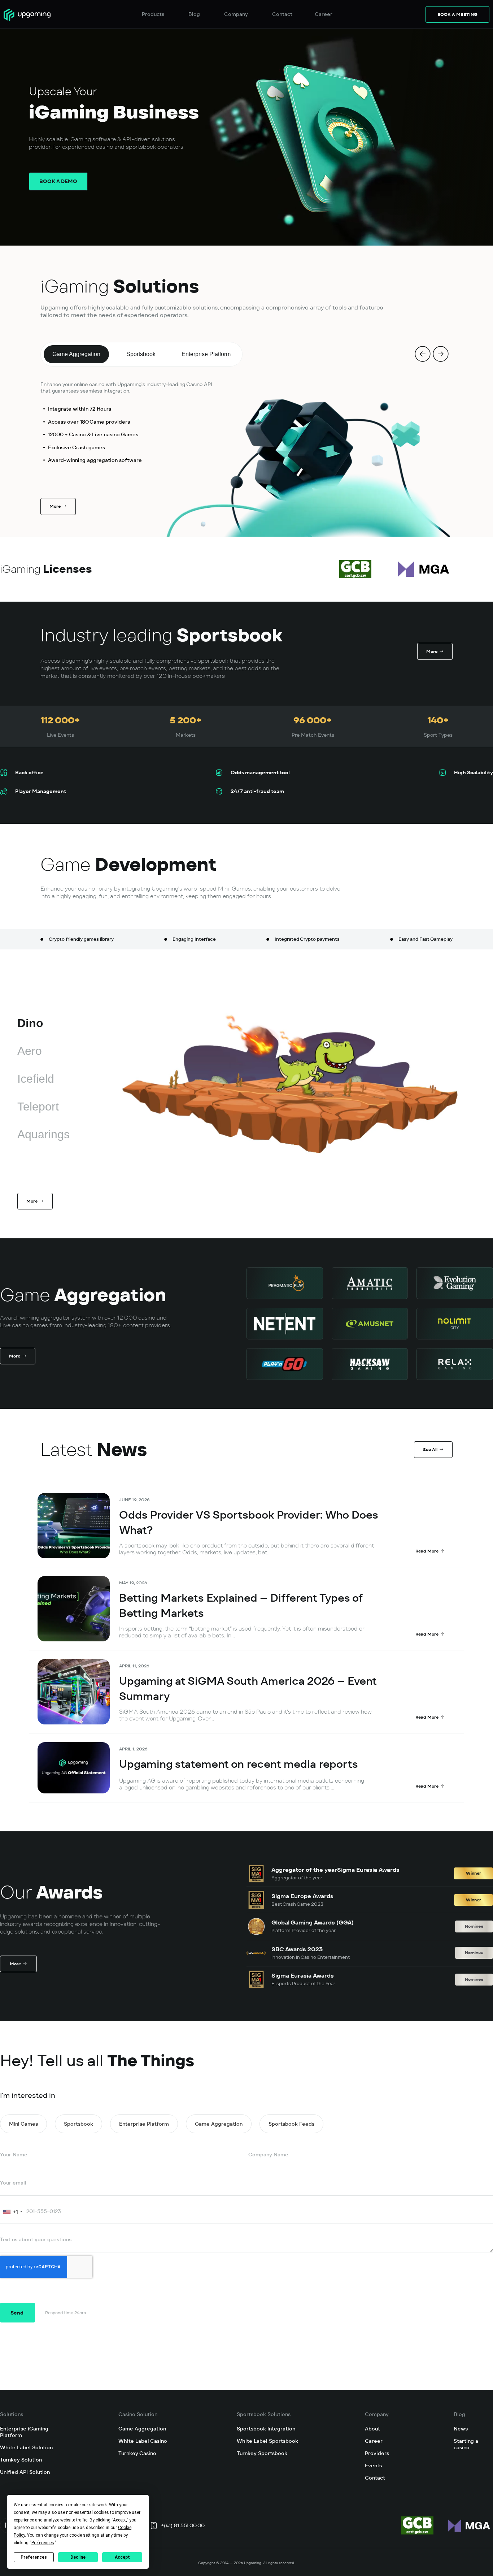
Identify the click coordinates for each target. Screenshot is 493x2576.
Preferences (34, 2557)
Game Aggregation (219, 2124)
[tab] (76, 354)
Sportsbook (78, 2124)
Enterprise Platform (144, 2124)
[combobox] (12, 2212)
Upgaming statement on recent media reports (239, 1764)
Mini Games (23, 2124)
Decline (78, 2557)
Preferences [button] (43, 2543)
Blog (459, 2414)
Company (377, 2414)
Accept (122, 2557)
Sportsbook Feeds (291, 2124)
